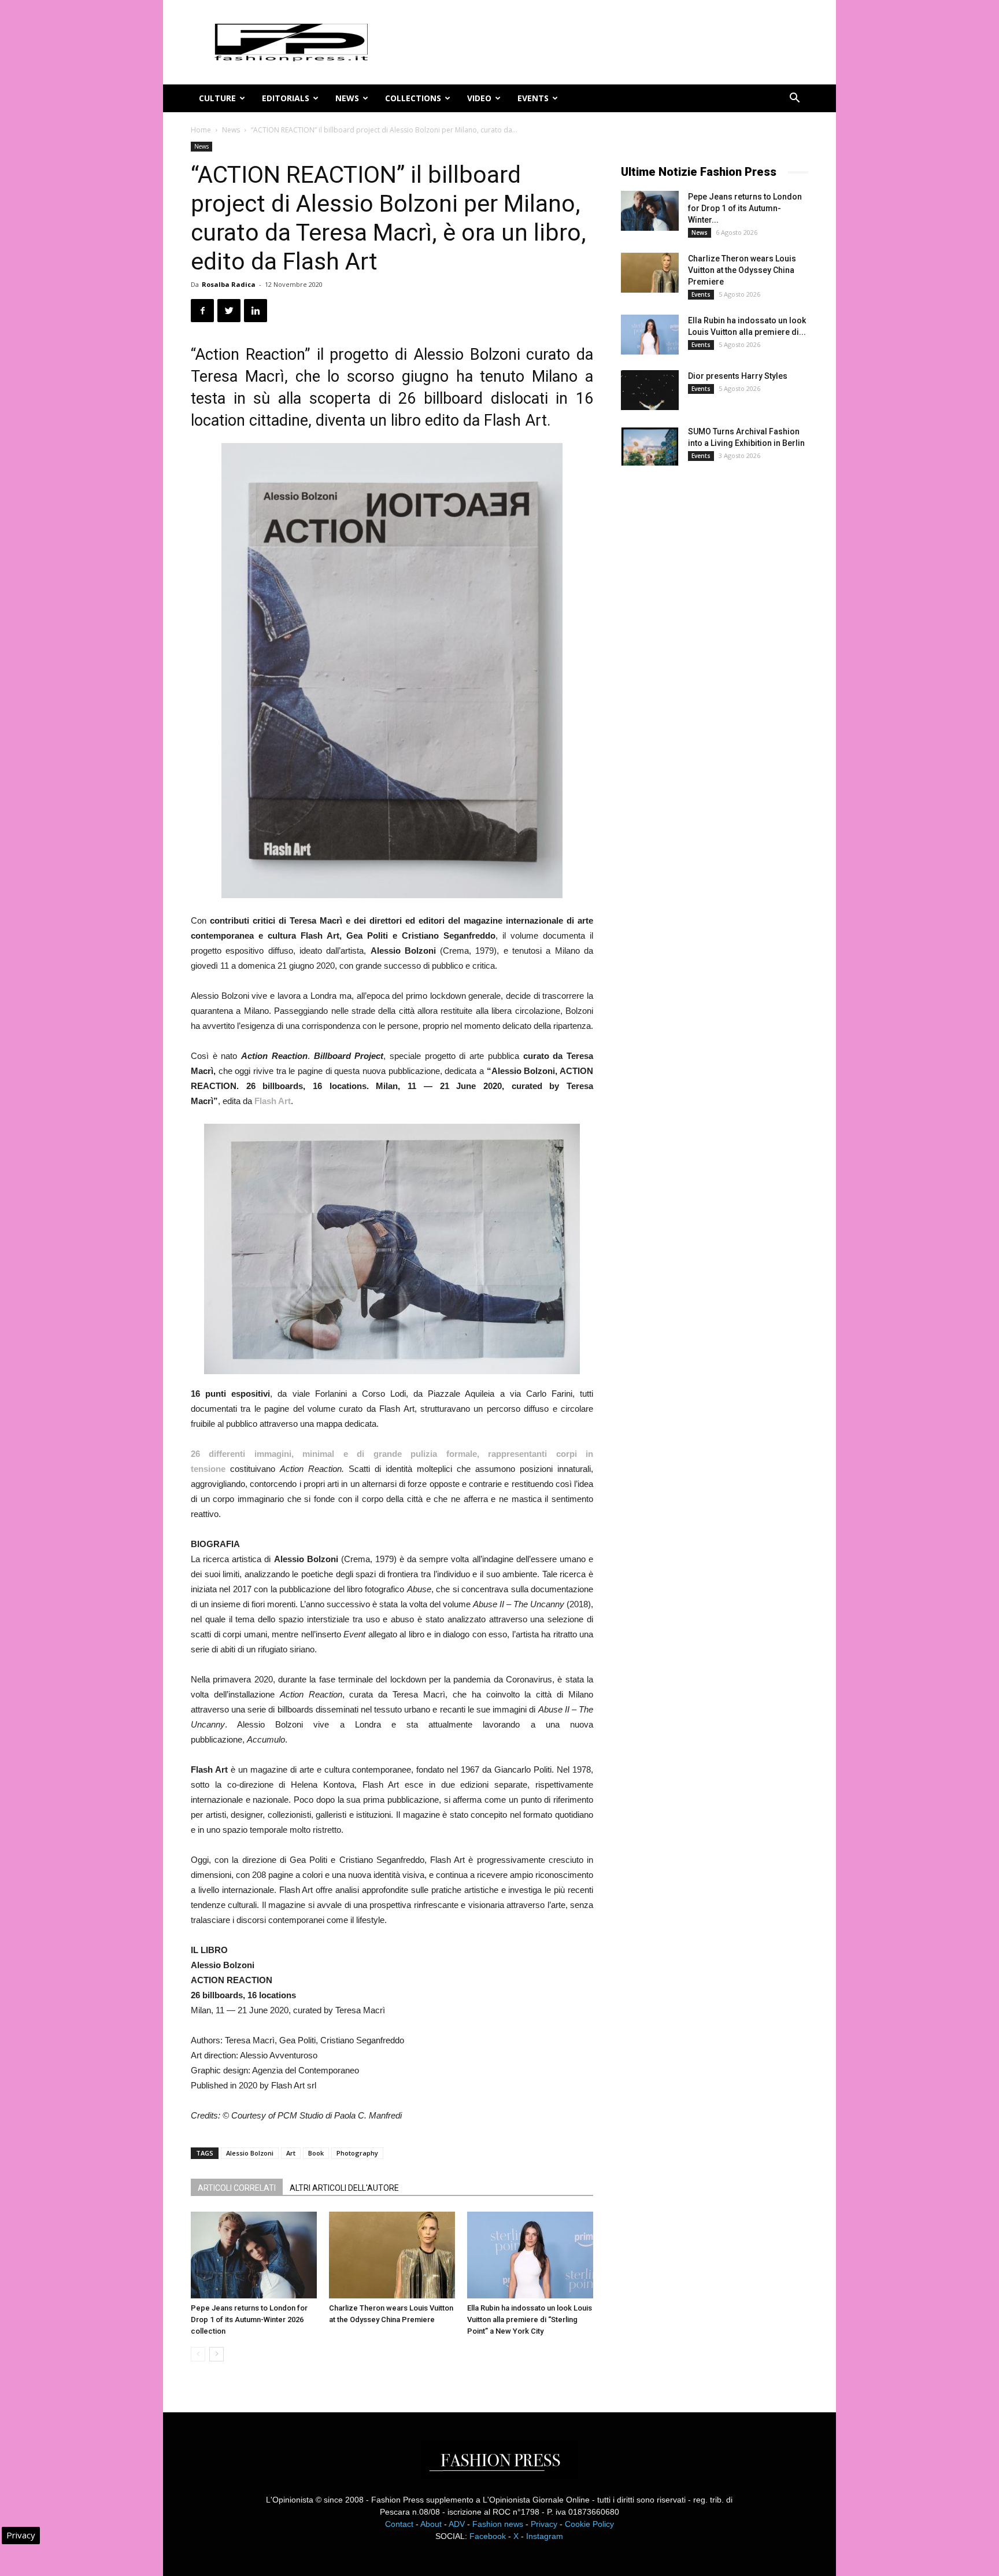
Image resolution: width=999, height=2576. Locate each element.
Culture (217, 98)
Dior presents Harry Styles (738, 376)
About (431, 2524)
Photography (357, 2153)
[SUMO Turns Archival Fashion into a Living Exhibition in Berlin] (650, 446)
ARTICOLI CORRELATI (237, 2188)
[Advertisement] (708, 667)
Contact (399, 2524)
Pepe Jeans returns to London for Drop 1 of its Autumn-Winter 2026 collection (249, 2319)
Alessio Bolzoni (250, 2153)
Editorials (286, 98)
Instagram (545, 2536)
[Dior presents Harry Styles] (650, 390)
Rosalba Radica (229, 284)
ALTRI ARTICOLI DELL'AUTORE (344, 2188)
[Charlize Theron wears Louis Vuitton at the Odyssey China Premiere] (392, 2255)
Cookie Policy (589, 2524)
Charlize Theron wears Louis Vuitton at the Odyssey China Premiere (742, 270)
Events (533, 98)
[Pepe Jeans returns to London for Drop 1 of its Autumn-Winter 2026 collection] (254, 2255)
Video (479, 98)
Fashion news (498, 2524)
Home (201, 130)
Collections (413, 98)
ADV (457, 2524)
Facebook (488, 2536)
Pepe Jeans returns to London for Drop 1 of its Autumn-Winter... (745, 208)
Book (316, 2153)
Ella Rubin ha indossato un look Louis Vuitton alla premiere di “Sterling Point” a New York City (530, 2319)
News (347, 98)
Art (291, 2153)
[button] (794, 99)
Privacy (544, 2524)
